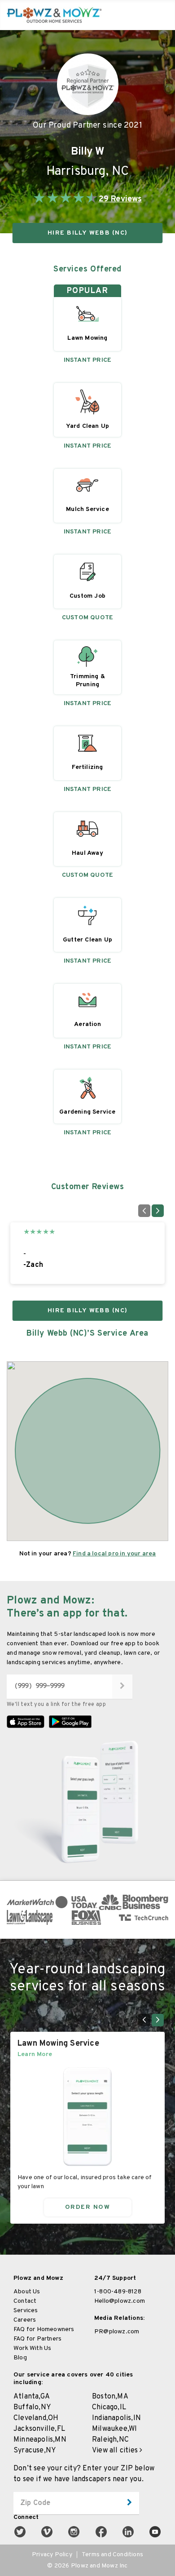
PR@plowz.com (117, 2332)
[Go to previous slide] (144, 1211)
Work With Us (32, 2348)
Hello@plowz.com (120, 2301)
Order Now (88, 2207)
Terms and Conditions (112, 2555)
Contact (25, 2301)
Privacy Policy (52, 2555)
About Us (27, 2292)
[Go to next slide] (158, 1211)
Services (26, 2311)
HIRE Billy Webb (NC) (87, 233)
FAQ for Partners (37, 2339)
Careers (25, 2320)
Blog (20, 2358)
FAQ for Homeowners (44, 2330)
